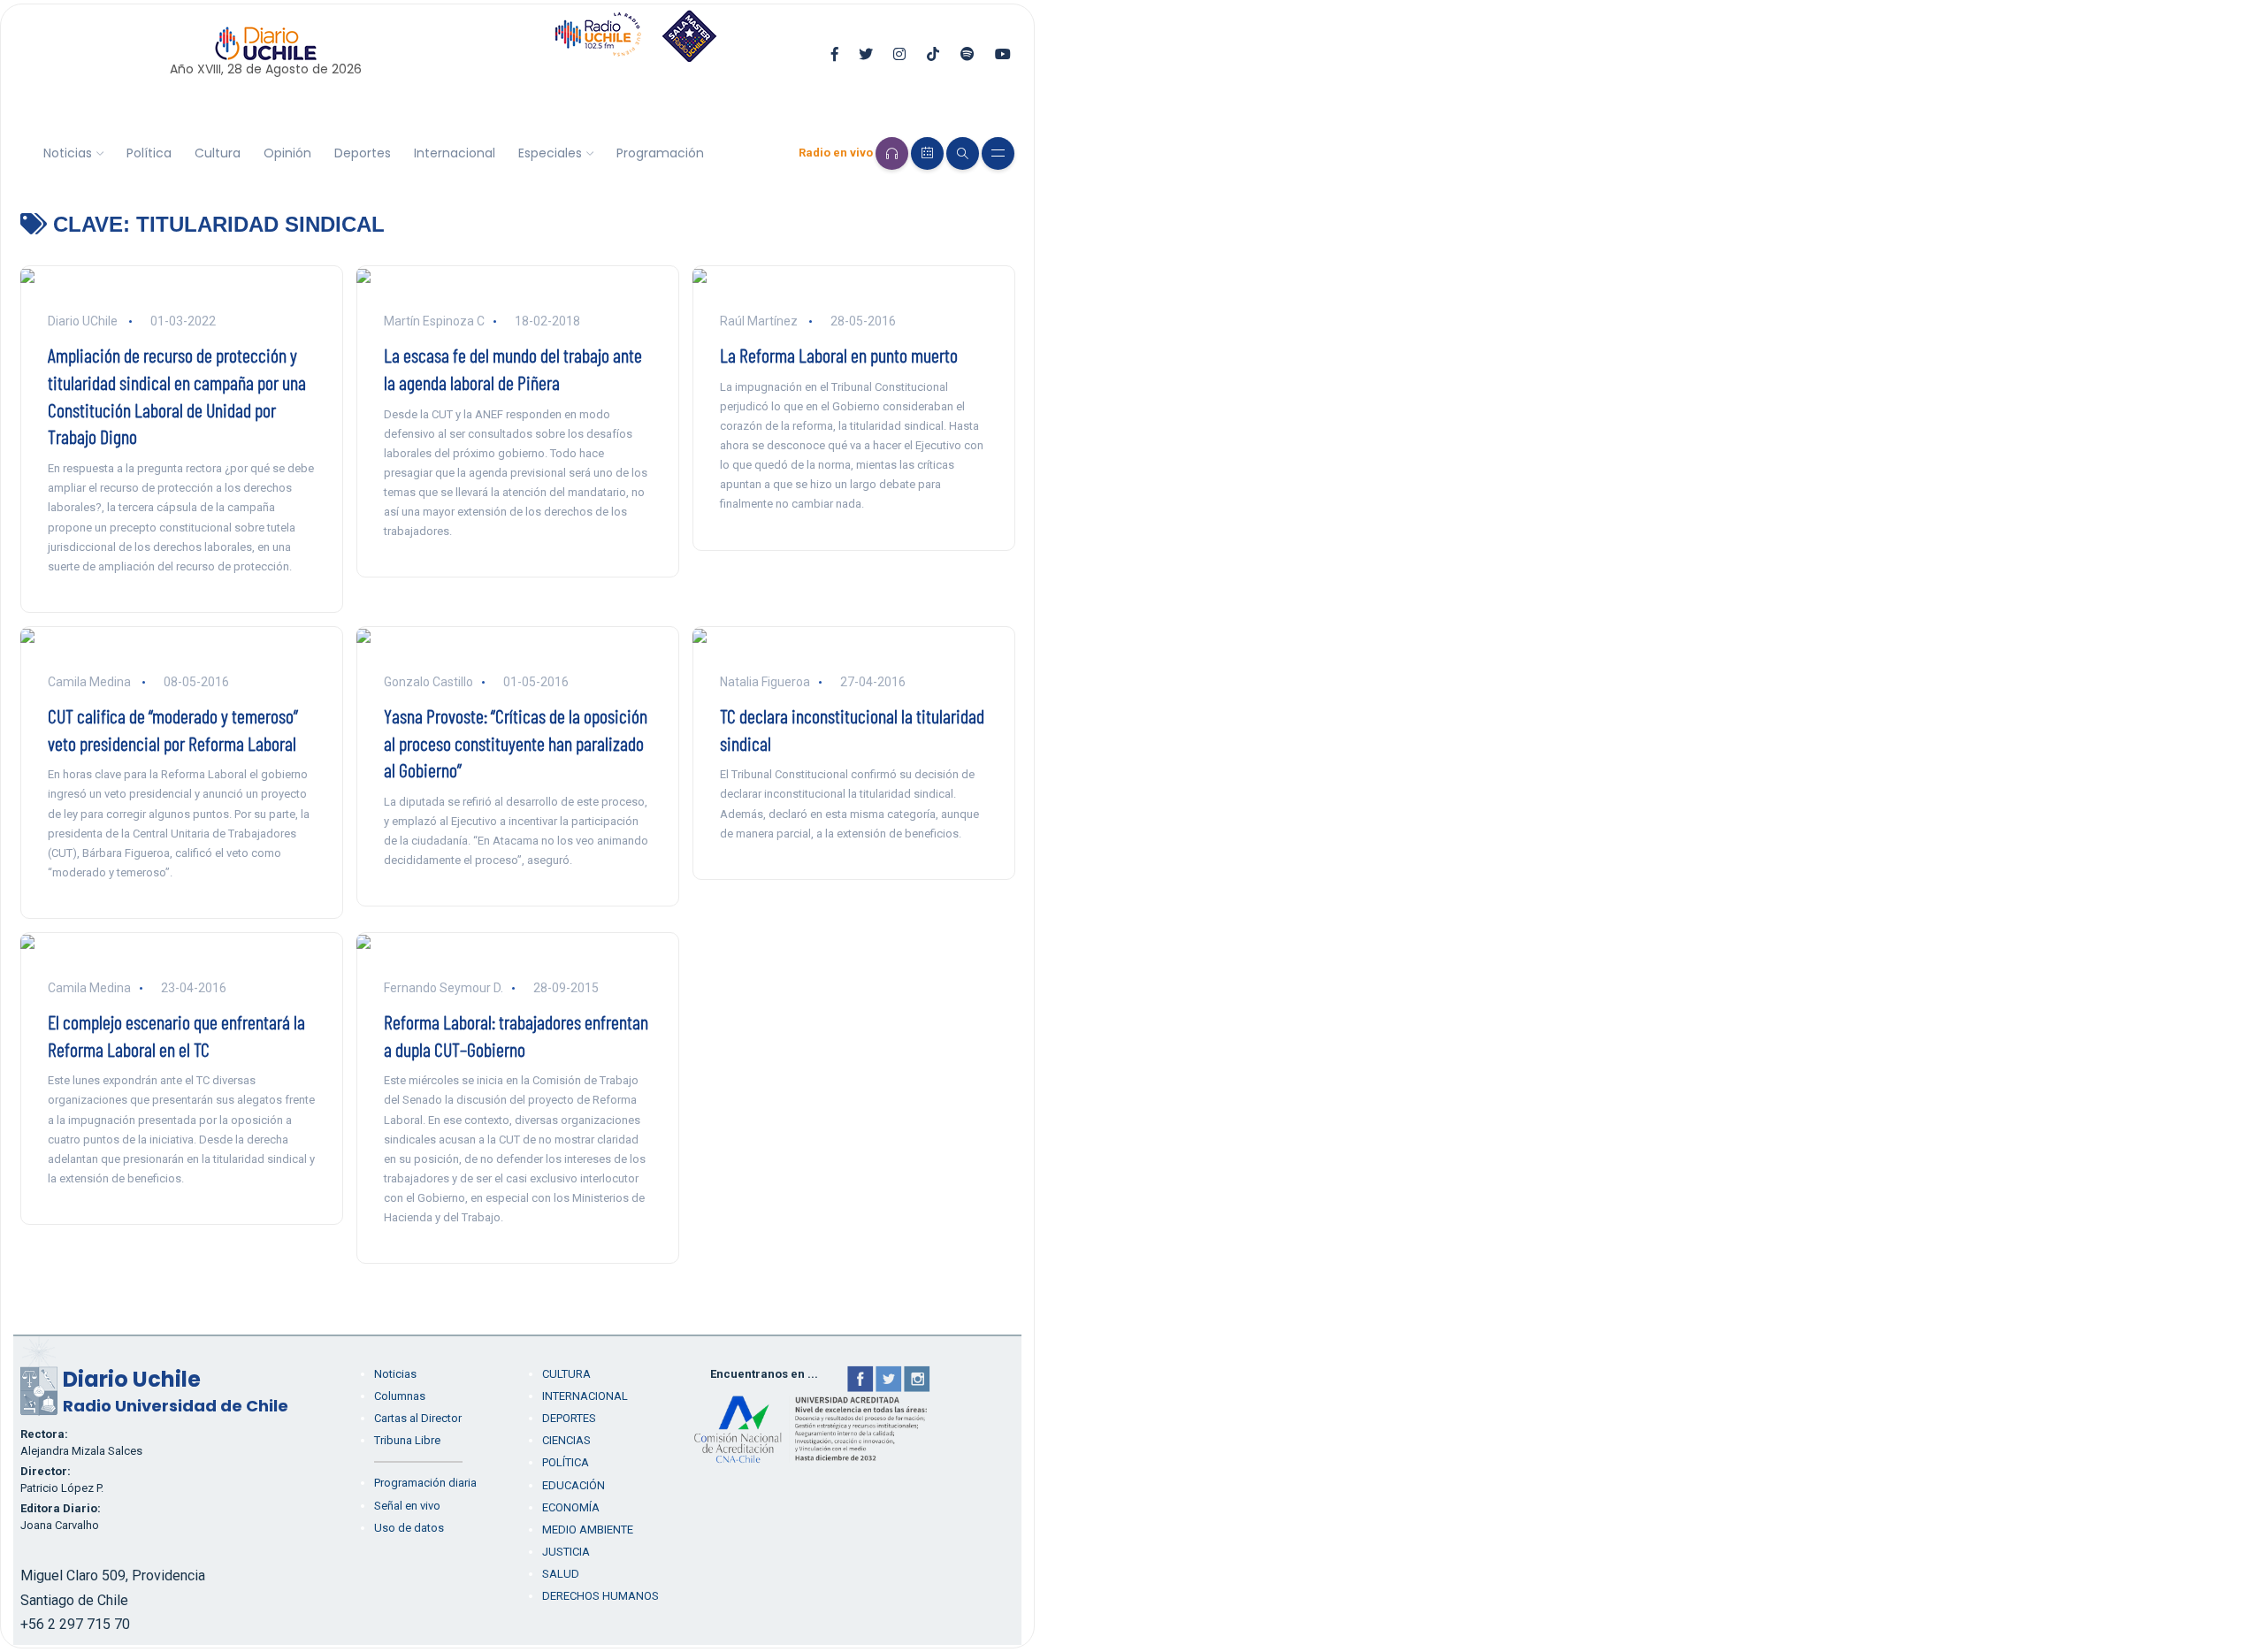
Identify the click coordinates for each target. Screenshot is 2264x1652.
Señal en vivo (407, 1506)
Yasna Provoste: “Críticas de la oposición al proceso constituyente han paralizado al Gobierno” (516, 743)
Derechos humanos (600, 1596)
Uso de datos (409, 1528)
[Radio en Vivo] (892, 153)
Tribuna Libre (407, 1440)
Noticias (68, 153)
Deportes (363, 153)
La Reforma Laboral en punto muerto (839, 355)
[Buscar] (963, 153)
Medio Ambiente (588, 1530)
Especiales (550, 153)
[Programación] (927, 153)
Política (149, 153)
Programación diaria (425, 1483)
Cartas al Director (418, 1418)
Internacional (455, 153)
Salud (561, 1574)
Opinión (287, 153)
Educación (574, 1485)
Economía (571, 1507)
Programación (660, 153)
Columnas (400, 1396)
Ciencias (566, 1440)
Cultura (218, 153)
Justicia (566, 1552)
